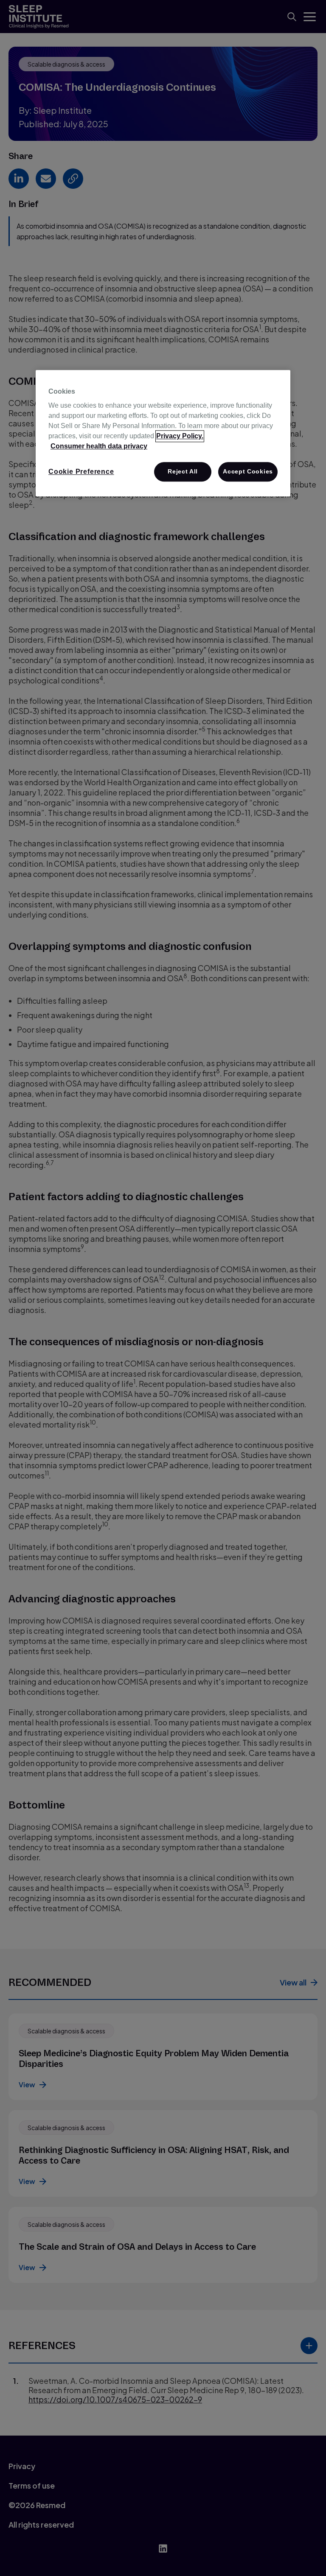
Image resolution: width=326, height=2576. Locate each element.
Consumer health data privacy (99, 446)
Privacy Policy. (180, 436)
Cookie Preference (81, 472)
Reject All (183, 471)
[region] (163, 433)
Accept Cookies (248, 471)
